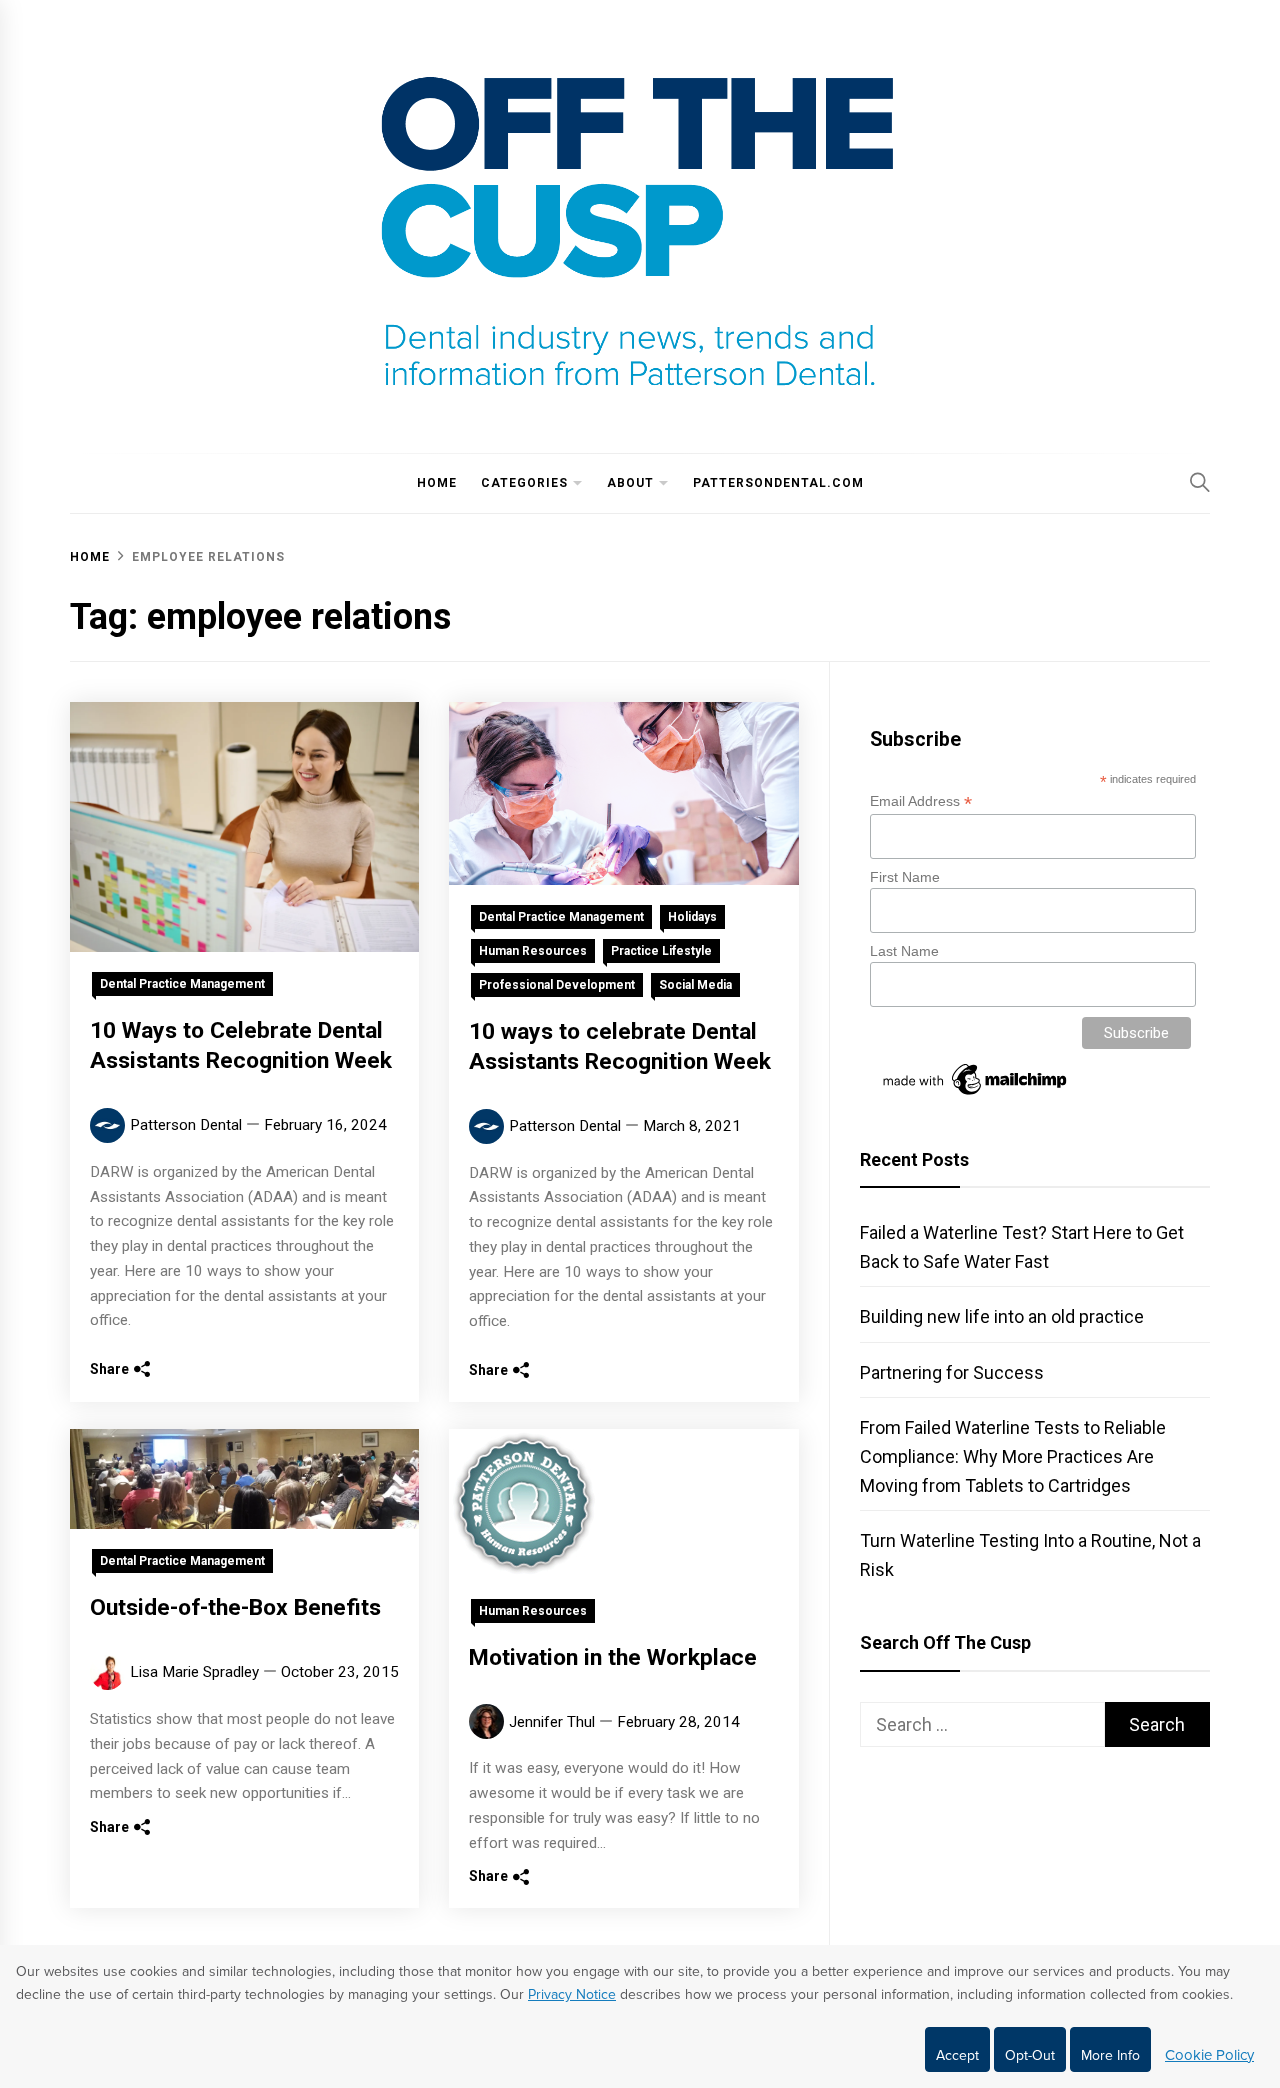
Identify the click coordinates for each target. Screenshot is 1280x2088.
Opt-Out (1030, 2055)
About (630, 483)
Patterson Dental (186, 1125)
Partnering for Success (952, 1372)
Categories (524, 483)
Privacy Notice (572, 1994)
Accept (957, 2055)
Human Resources (533, 951)
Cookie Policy (1209, 2055)
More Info (1110, 2055)
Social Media (695, 985)
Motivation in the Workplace (613, 1657)
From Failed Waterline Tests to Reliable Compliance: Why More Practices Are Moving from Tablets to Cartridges (1013, 1456)
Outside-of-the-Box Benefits (235, 1607)
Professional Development (557, 985)
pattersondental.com (778, 483)
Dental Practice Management (182, 984)
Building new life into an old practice (1002, 1316)
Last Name (904, 951)
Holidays (692, 917)
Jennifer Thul (552, 1722)
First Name (905, 877)
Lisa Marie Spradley (194, 1672)
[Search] (1200, 482)
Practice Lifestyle (661, 951)
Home (437, 483)
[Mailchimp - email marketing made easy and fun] (976, 1095)
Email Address (921, 801)
